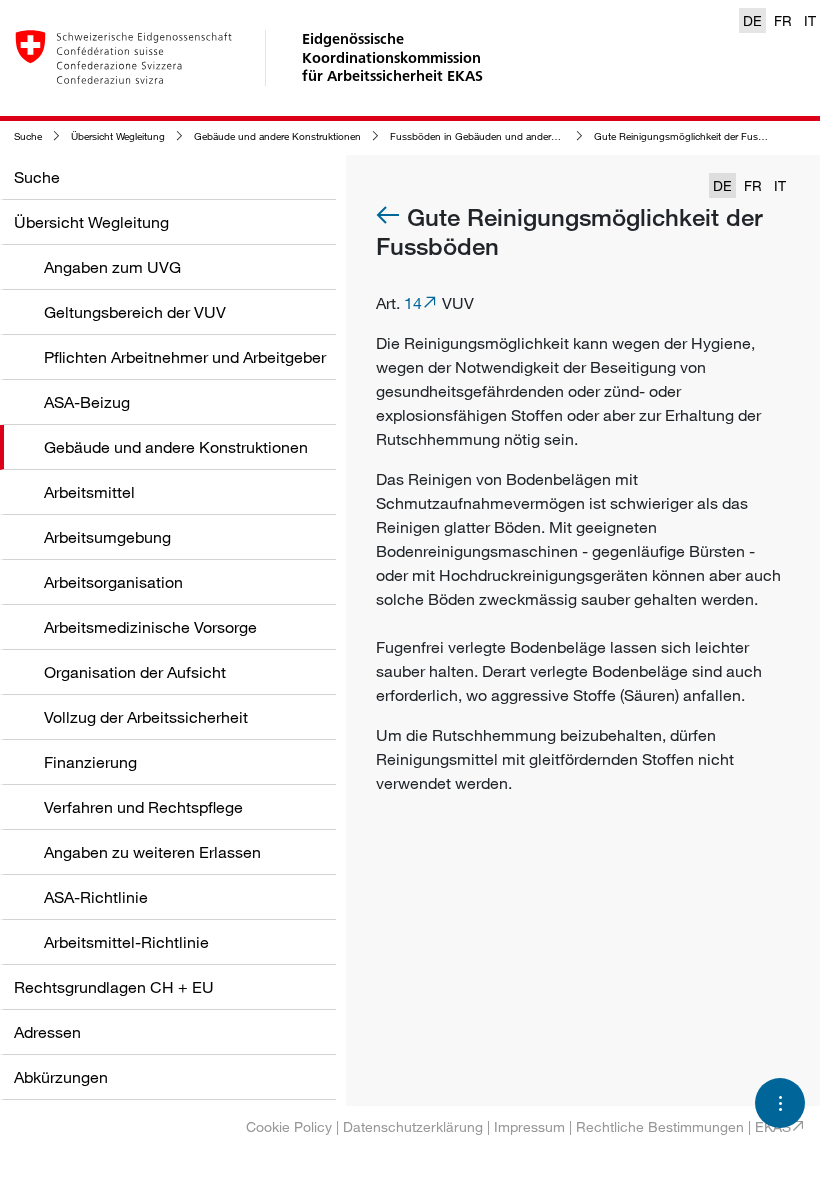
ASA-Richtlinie (96, 897)
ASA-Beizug (87, 402)
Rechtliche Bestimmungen (660, 1126)
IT (810, 20)
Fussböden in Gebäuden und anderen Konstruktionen (512, 136)
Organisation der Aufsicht (135, 672)
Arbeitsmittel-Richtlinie (126, 942)
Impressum (529, 1126)
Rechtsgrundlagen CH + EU (114, 987)
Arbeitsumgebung (107, 537)
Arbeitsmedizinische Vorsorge (150, 627)
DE (752, 20)
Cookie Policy (289, 1126)
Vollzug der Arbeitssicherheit (146, 717)
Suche (28, 136)
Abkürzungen (61, 1077)
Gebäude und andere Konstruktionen (277, 136)
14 (413, 303)
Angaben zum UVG (112, 267)
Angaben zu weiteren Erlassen (152, 852)
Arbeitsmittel (89, 492)
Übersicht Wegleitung (118, 136)
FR (783, 20)
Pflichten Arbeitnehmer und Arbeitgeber (185, 357)
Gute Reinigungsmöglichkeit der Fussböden (693, 136)
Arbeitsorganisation (113, 582)
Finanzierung (90, 762)
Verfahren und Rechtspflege (143, 807)
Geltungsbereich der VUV (135, 312)
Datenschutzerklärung (413, 1126)
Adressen (47, 1032)
